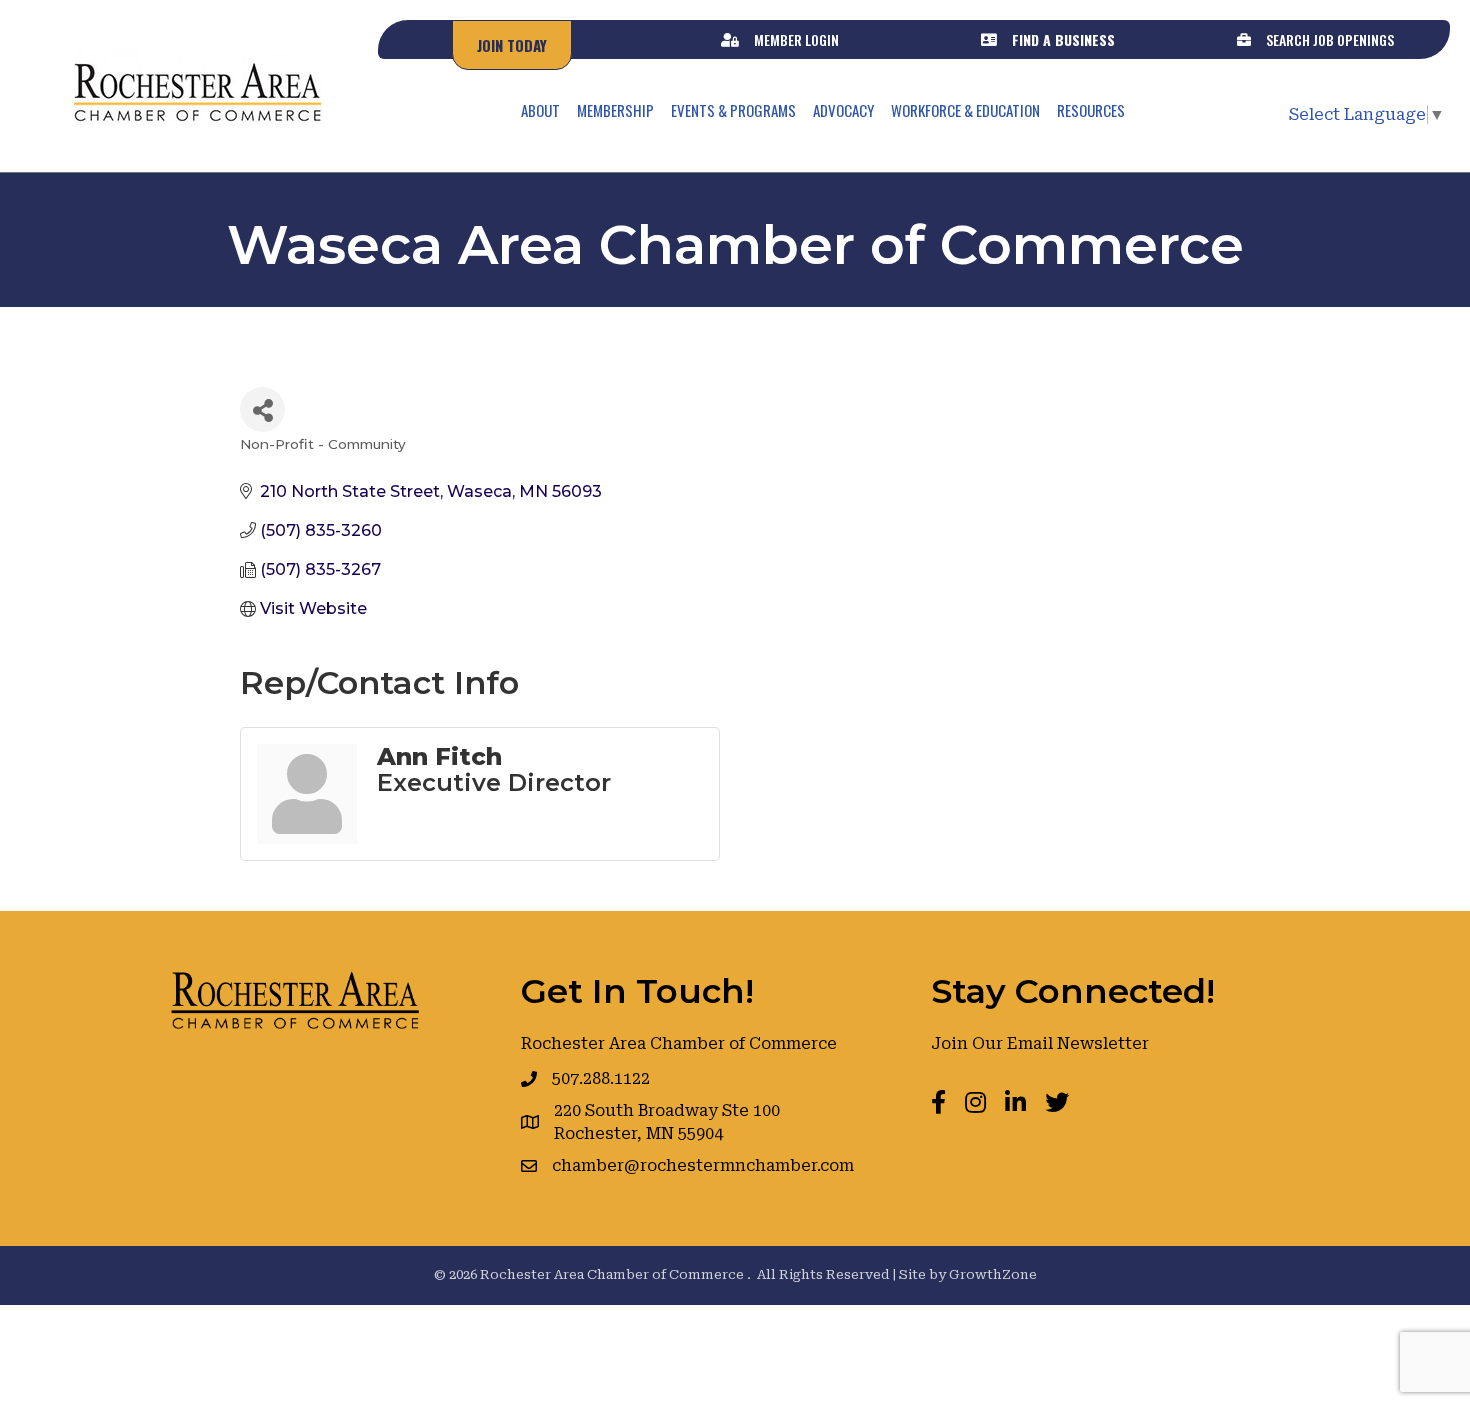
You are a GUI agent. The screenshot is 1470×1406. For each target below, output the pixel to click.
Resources (1091, 110)
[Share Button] (262, 409)
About (540, 110)
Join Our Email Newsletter (1040, 1043)
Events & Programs (733, 110)
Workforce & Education (965, 110)
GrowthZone (993, 1274)
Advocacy (843, 110)
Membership (615, 110)
